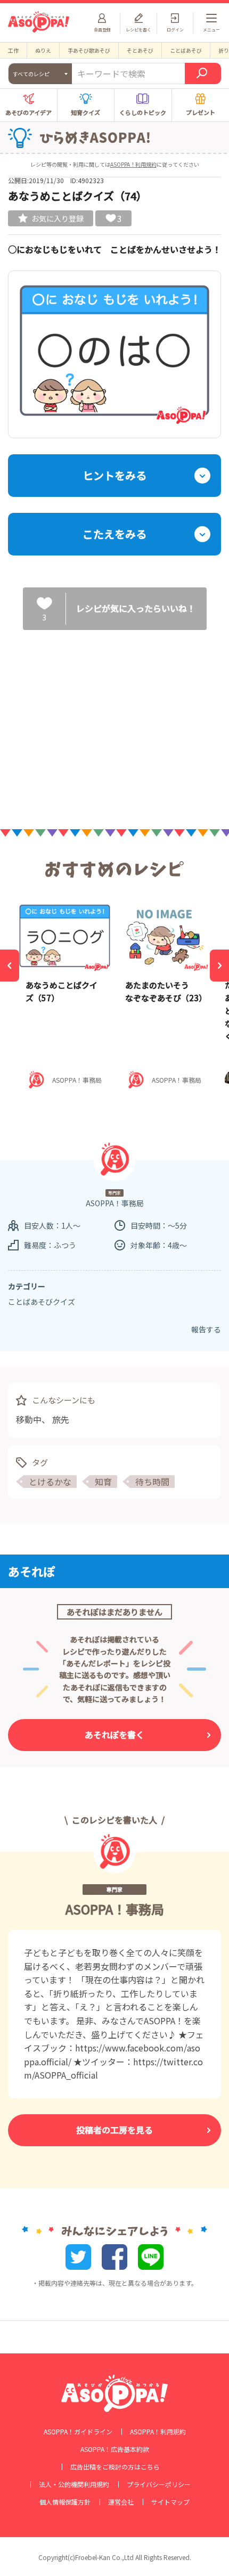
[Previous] (10, 966)
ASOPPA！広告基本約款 (115, 2449)
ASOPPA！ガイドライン (78, 2432)
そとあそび (140, 50)
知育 (103, 1482)
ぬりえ (43, 50)
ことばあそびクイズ (42, 1302)
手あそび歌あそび (89, 50)
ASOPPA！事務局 (115, 1909)
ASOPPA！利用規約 (133, 164)
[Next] (219, 966)
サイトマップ (170, 2502)
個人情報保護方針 (65, 2502)
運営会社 (121, 2502)
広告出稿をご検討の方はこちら (115, 2467)
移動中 (29, 1419)
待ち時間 (152, 1482)
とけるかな (50, 1482)
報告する (206, 1329)
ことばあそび (186, 50)
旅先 (61, 1419)
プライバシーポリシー (159, 2484)
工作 (13, 50)
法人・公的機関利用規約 (74, 2484)
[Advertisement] (114, 721)
